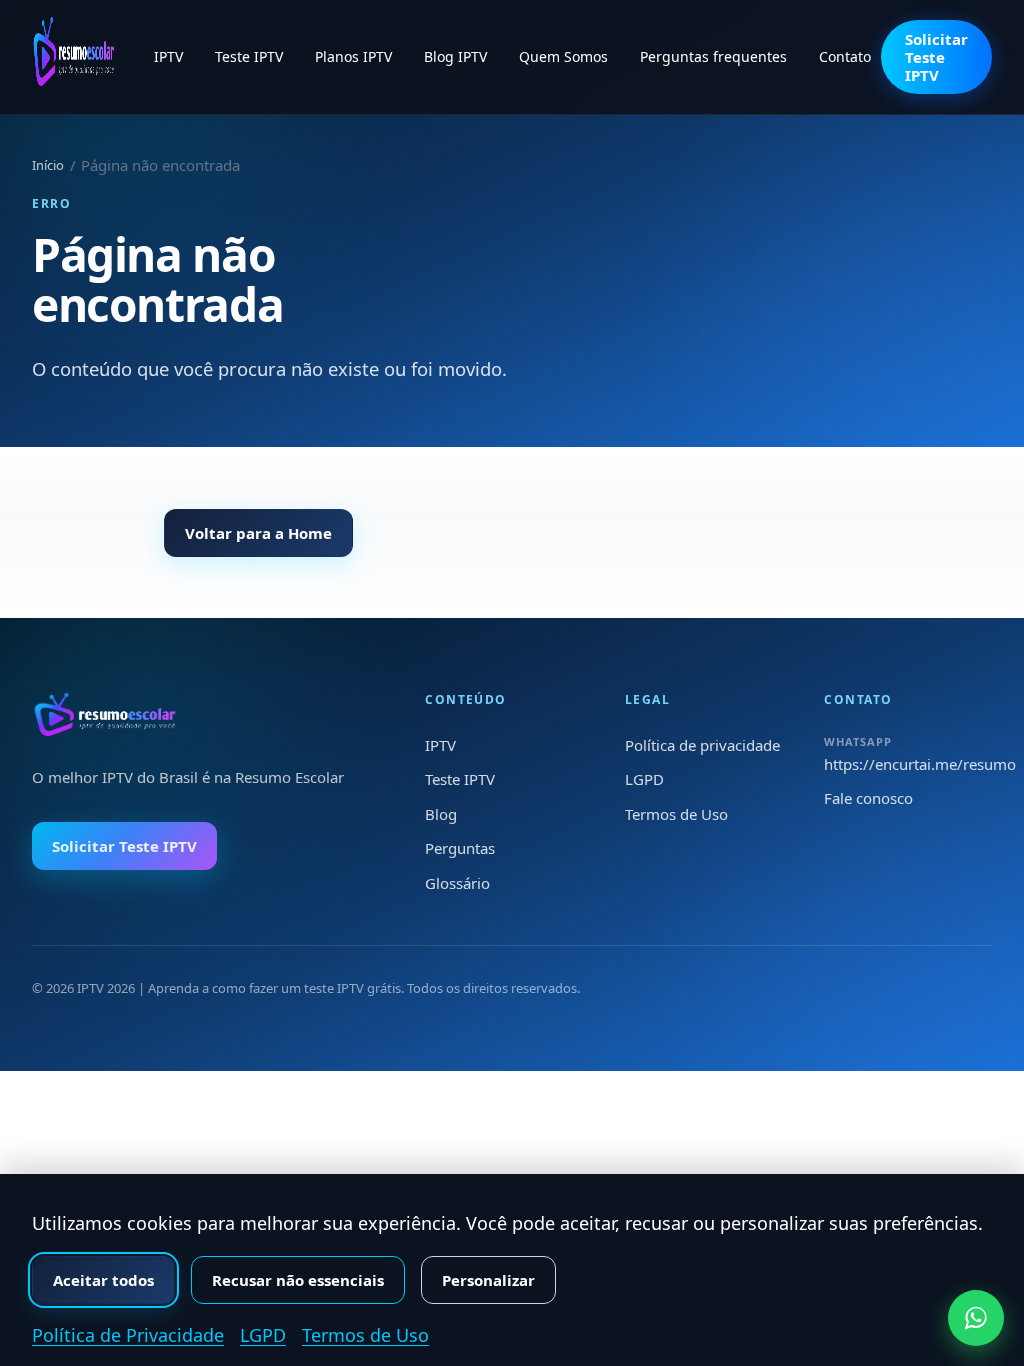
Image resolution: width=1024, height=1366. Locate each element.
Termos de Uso (676, 814)
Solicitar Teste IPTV (936, 57)
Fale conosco (868, 798)
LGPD (644, 779)
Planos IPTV (353, 56)
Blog (441, 814)
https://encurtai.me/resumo (920, 764)
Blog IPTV (455, 56)
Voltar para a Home (258, 533)
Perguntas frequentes (713, 56)
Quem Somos (563, 56)
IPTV (168, 56)
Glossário (457, 883)
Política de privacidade (702, 745)
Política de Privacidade (128, 1335)
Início (48, 165)
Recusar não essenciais (298, 1280)
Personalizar (488, 1280)
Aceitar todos (103, 1280)
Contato (845, 56)
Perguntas (460, 848)
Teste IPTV (249, 56)
